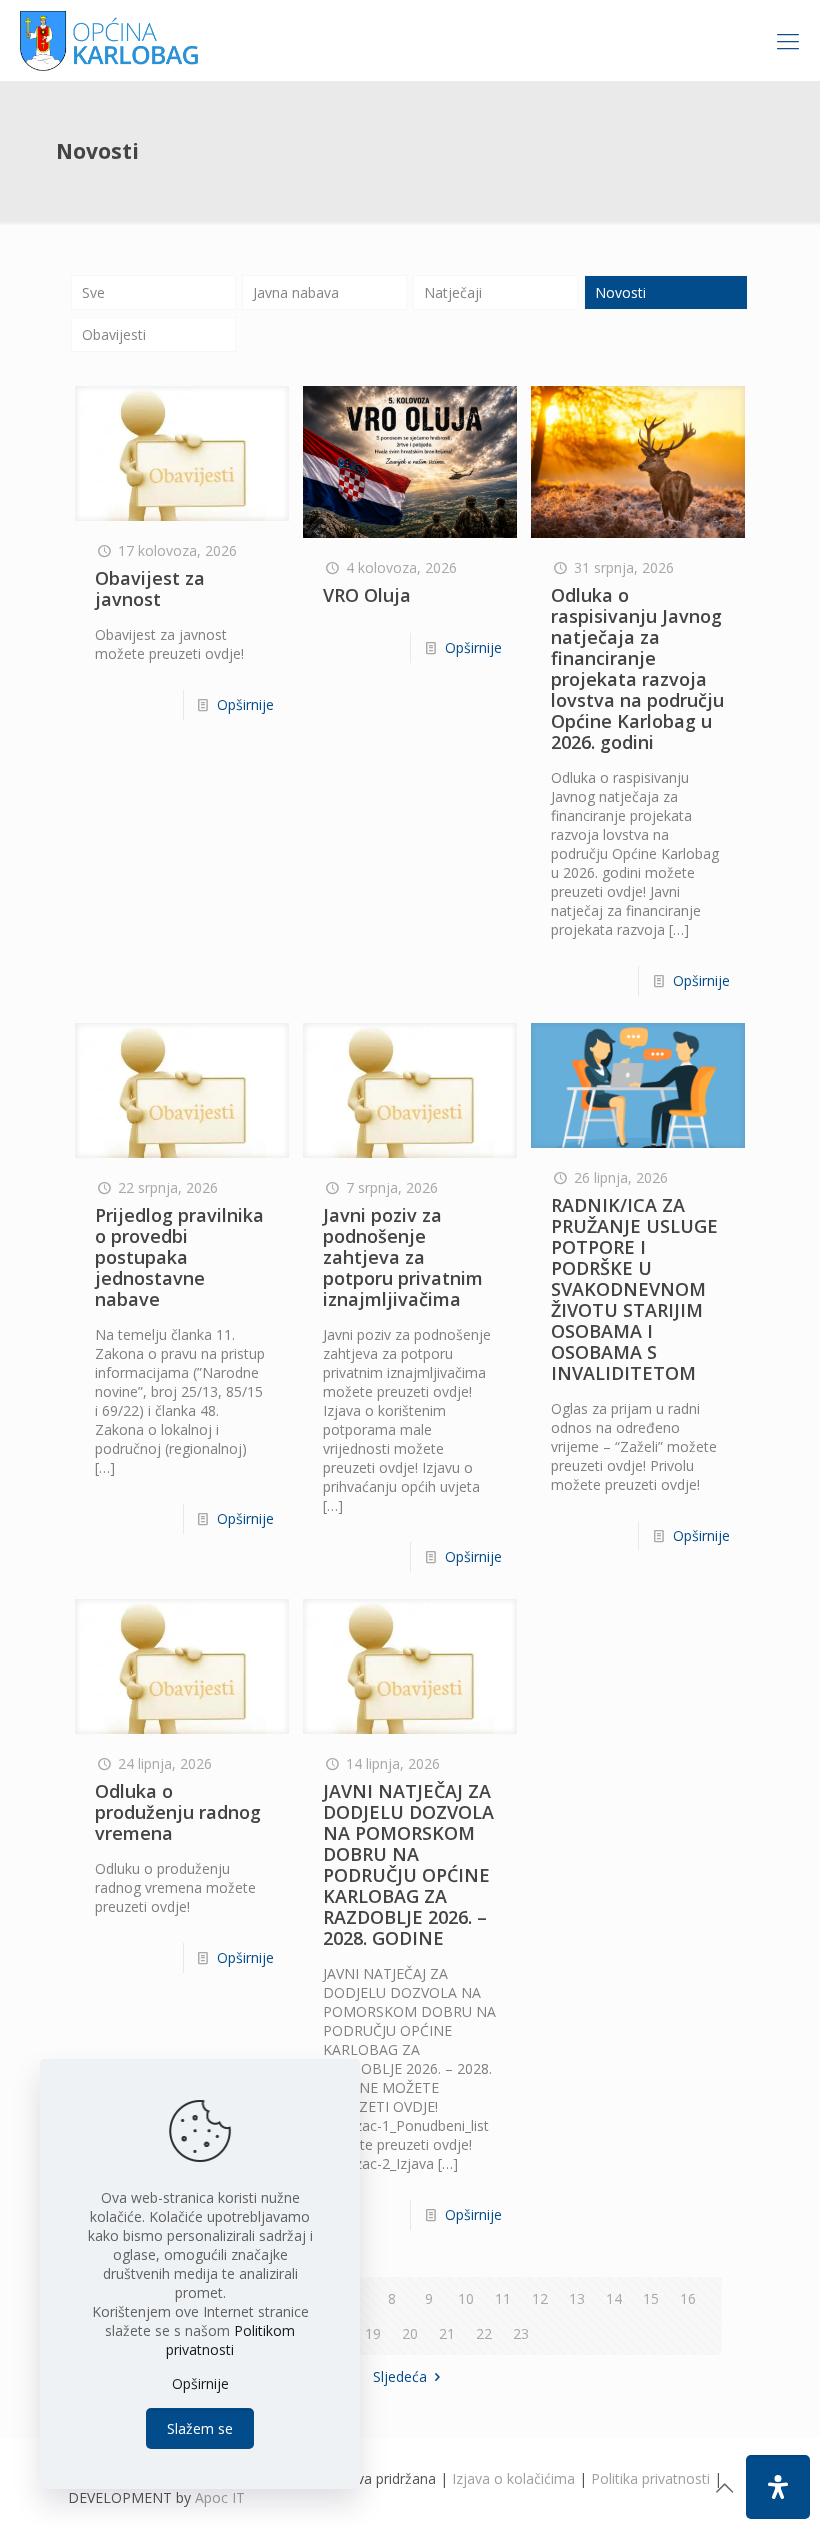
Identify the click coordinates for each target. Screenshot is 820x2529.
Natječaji (453, 292)
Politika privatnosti (650, 2478)
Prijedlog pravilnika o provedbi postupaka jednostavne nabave (179, 1257)
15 (651, 2298)
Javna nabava (296, 292)
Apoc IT (220, 2497)
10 (466, 2298)
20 (410, 2333)
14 (614, 2298)
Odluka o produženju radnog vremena (178, 1812)
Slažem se (200, 2428)
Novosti (620, 292)
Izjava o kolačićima (513, 2478)
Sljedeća (400, 2376)
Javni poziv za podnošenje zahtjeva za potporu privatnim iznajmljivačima (403, 1257)
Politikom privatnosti (230, 2340)
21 (447, 2333)
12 (540, 2298)
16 (688, 2298)
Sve (93, 292)
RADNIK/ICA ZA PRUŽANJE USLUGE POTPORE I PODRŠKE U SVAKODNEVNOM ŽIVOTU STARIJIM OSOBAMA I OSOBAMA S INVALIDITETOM (634, 1289)
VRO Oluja (367, 595)
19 (373, 2333)
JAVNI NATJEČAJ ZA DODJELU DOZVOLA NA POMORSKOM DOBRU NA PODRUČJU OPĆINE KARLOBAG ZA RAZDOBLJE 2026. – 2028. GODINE (408, 1864)
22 (484, 2333)
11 (503, 2298)
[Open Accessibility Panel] (778, 2487)
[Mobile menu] (788, 40)
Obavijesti (114, 334)
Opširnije (245, 704)
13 (577, 2298)
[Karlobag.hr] (109, 40)
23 (521, 2333)
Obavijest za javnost (150, 588)
